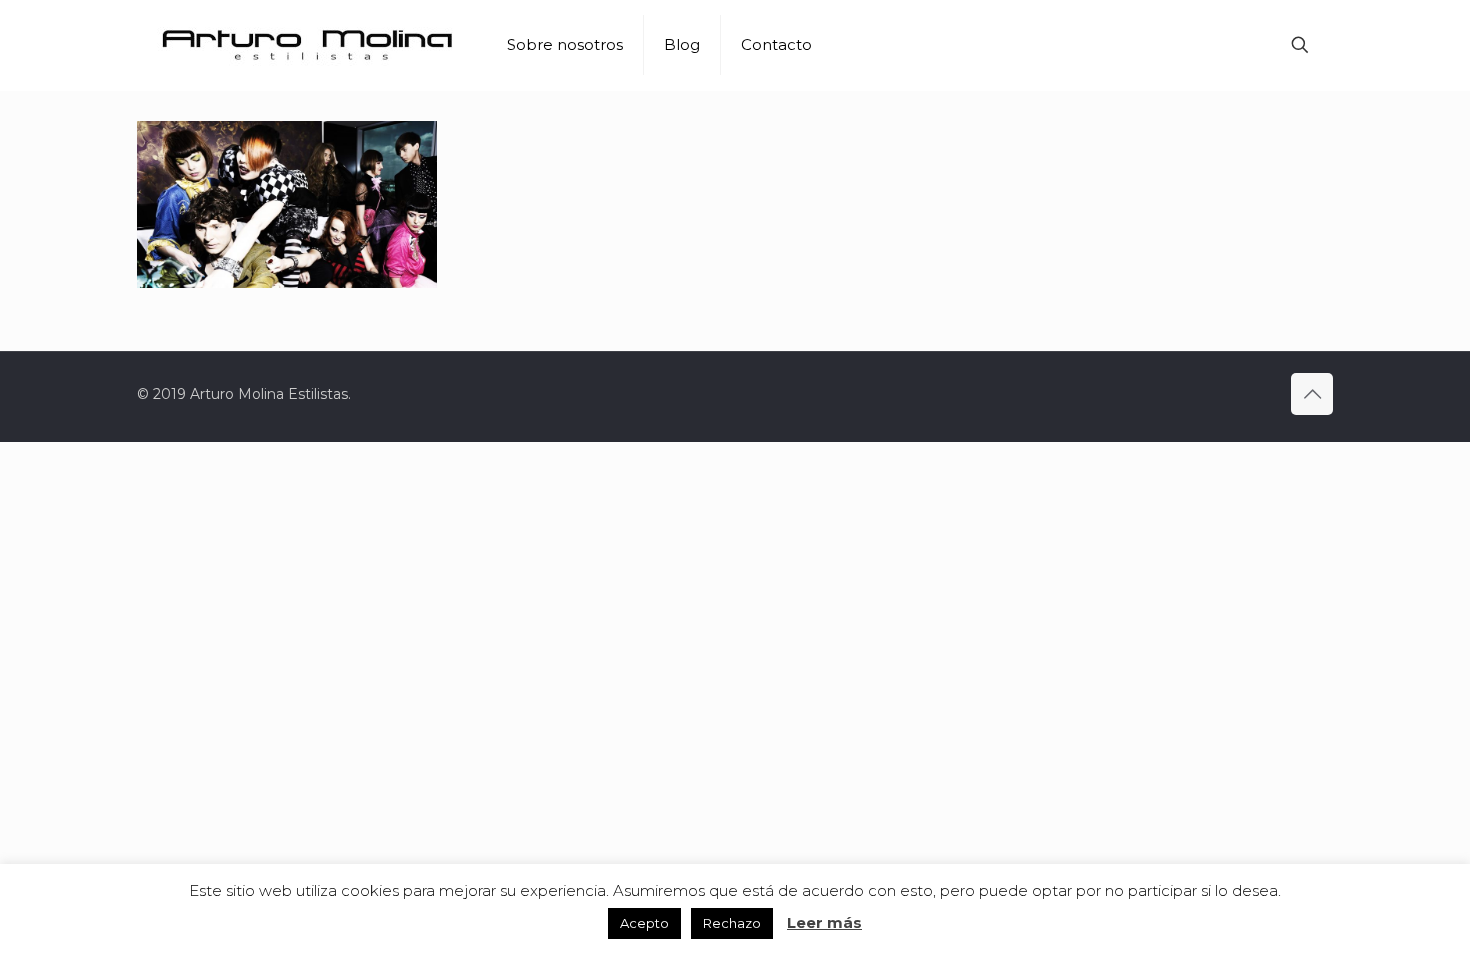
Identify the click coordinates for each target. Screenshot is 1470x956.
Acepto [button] (644, 923)
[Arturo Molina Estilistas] (307, 45)
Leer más (824, 922)
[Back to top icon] (1312, 394)
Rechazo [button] (732, 923)
